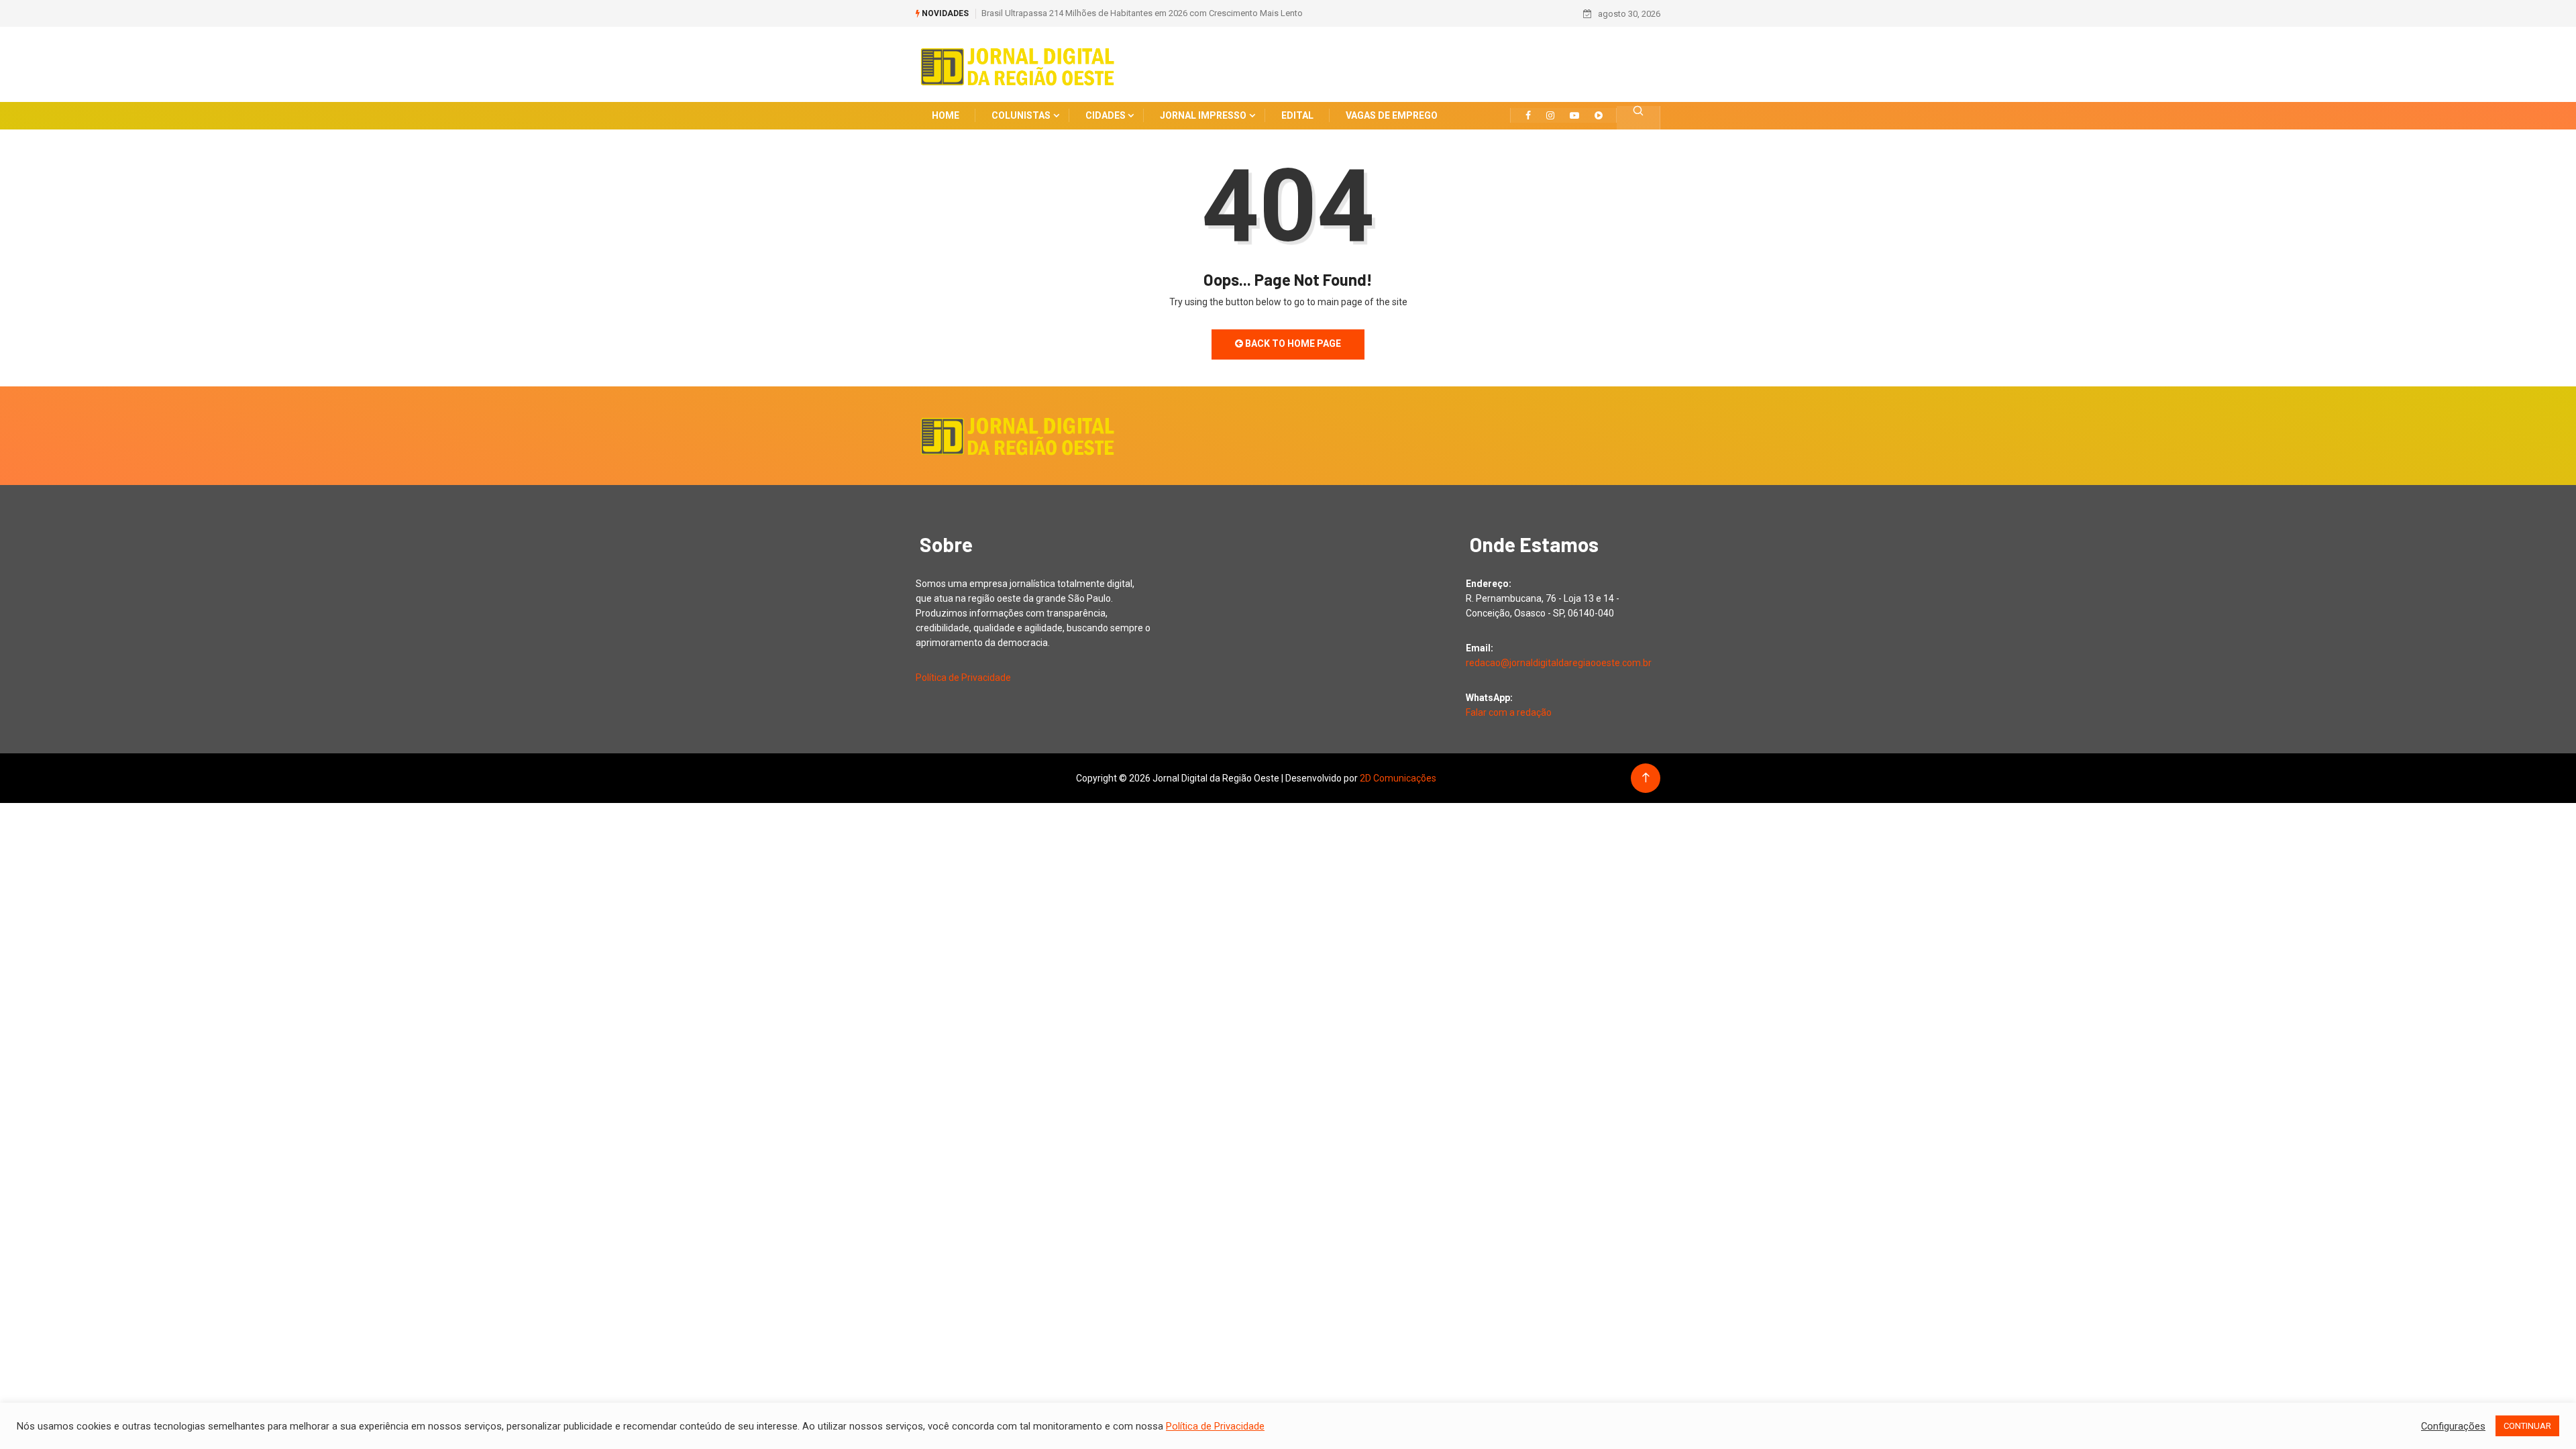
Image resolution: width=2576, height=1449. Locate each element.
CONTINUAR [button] (2527, 1426)
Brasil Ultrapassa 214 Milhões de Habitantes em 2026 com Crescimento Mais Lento (1142, 13)
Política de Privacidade (963, 678)
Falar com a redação (1509, 712)
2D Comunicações (1398, 778)
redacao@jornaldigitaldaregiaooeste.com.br (1559, 663)
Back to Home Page (1292, 343)
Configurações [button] (2453, 1426)
